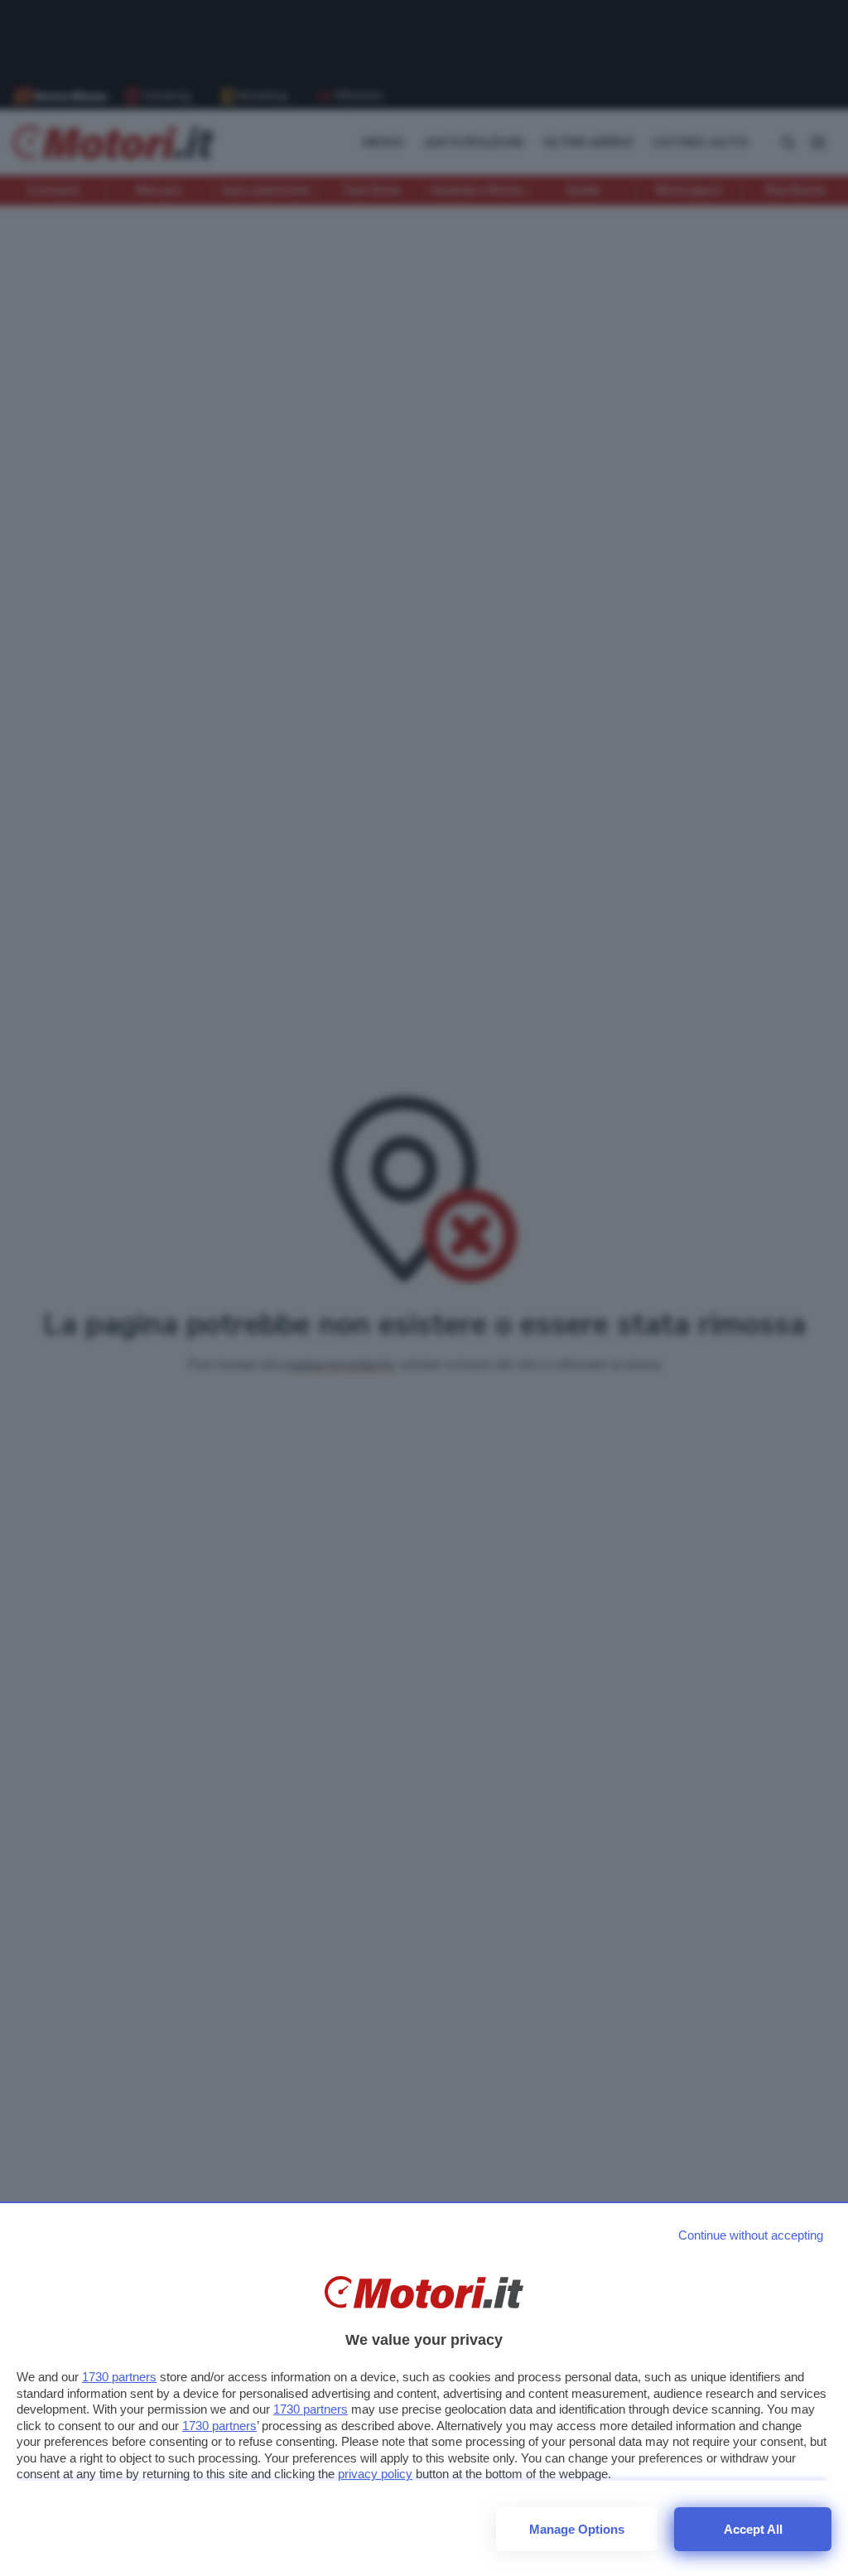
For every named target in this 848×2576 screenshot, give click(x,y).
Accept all (753, 2529)
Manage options (577, 2529)
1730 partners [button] (119, 2377)
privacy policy (375, 2474)
